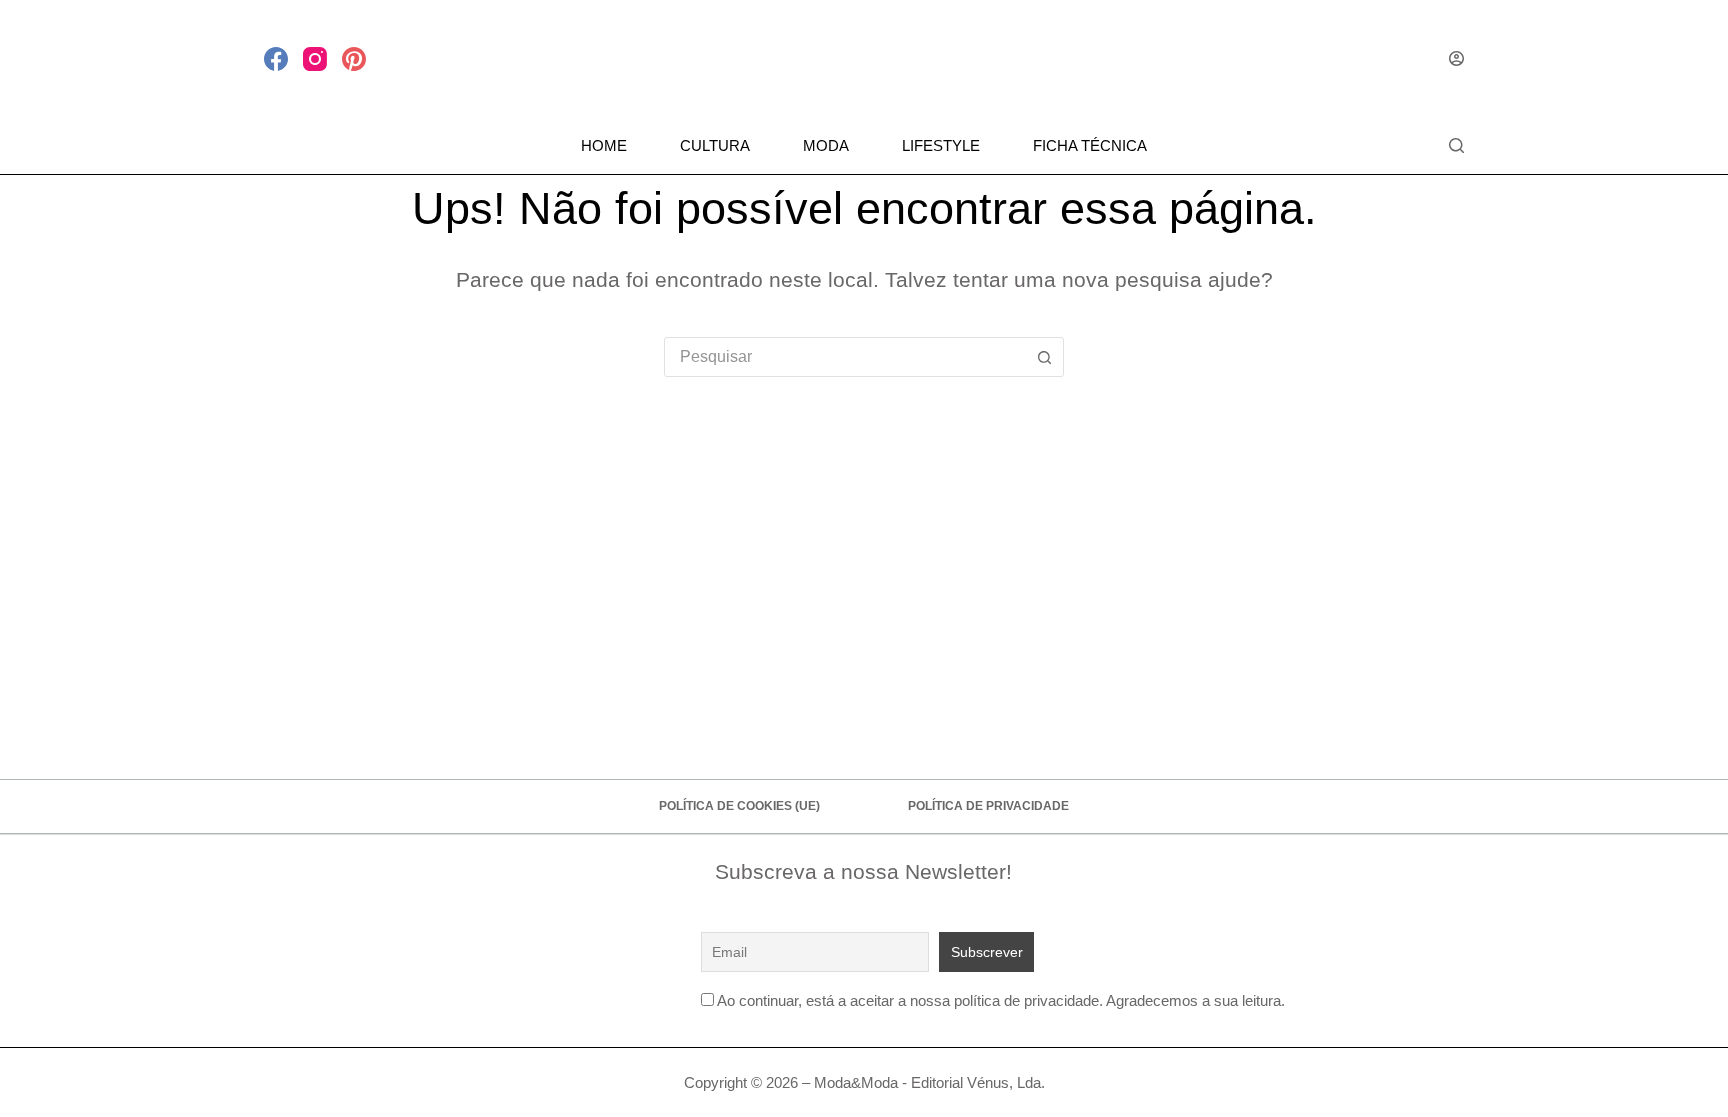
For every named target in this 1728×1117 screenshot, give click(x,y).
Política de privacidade (988, 806)
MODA (826, 145)
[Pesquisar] (1456, 145)
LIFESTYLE (941, 145)
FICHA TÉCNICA (1090, 145)
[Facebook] (276, 59)
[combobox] (845, 357)
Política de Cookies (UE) (739, 806)
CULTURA (715, 145)
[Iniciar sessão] (1456, 58)
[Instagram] (315, 59)
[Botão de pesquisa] (1044, 357)
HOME (604, 145)
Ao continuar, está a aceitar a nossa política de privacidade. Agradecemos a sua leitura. (1001, 1000)
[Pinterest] (354, 59)
